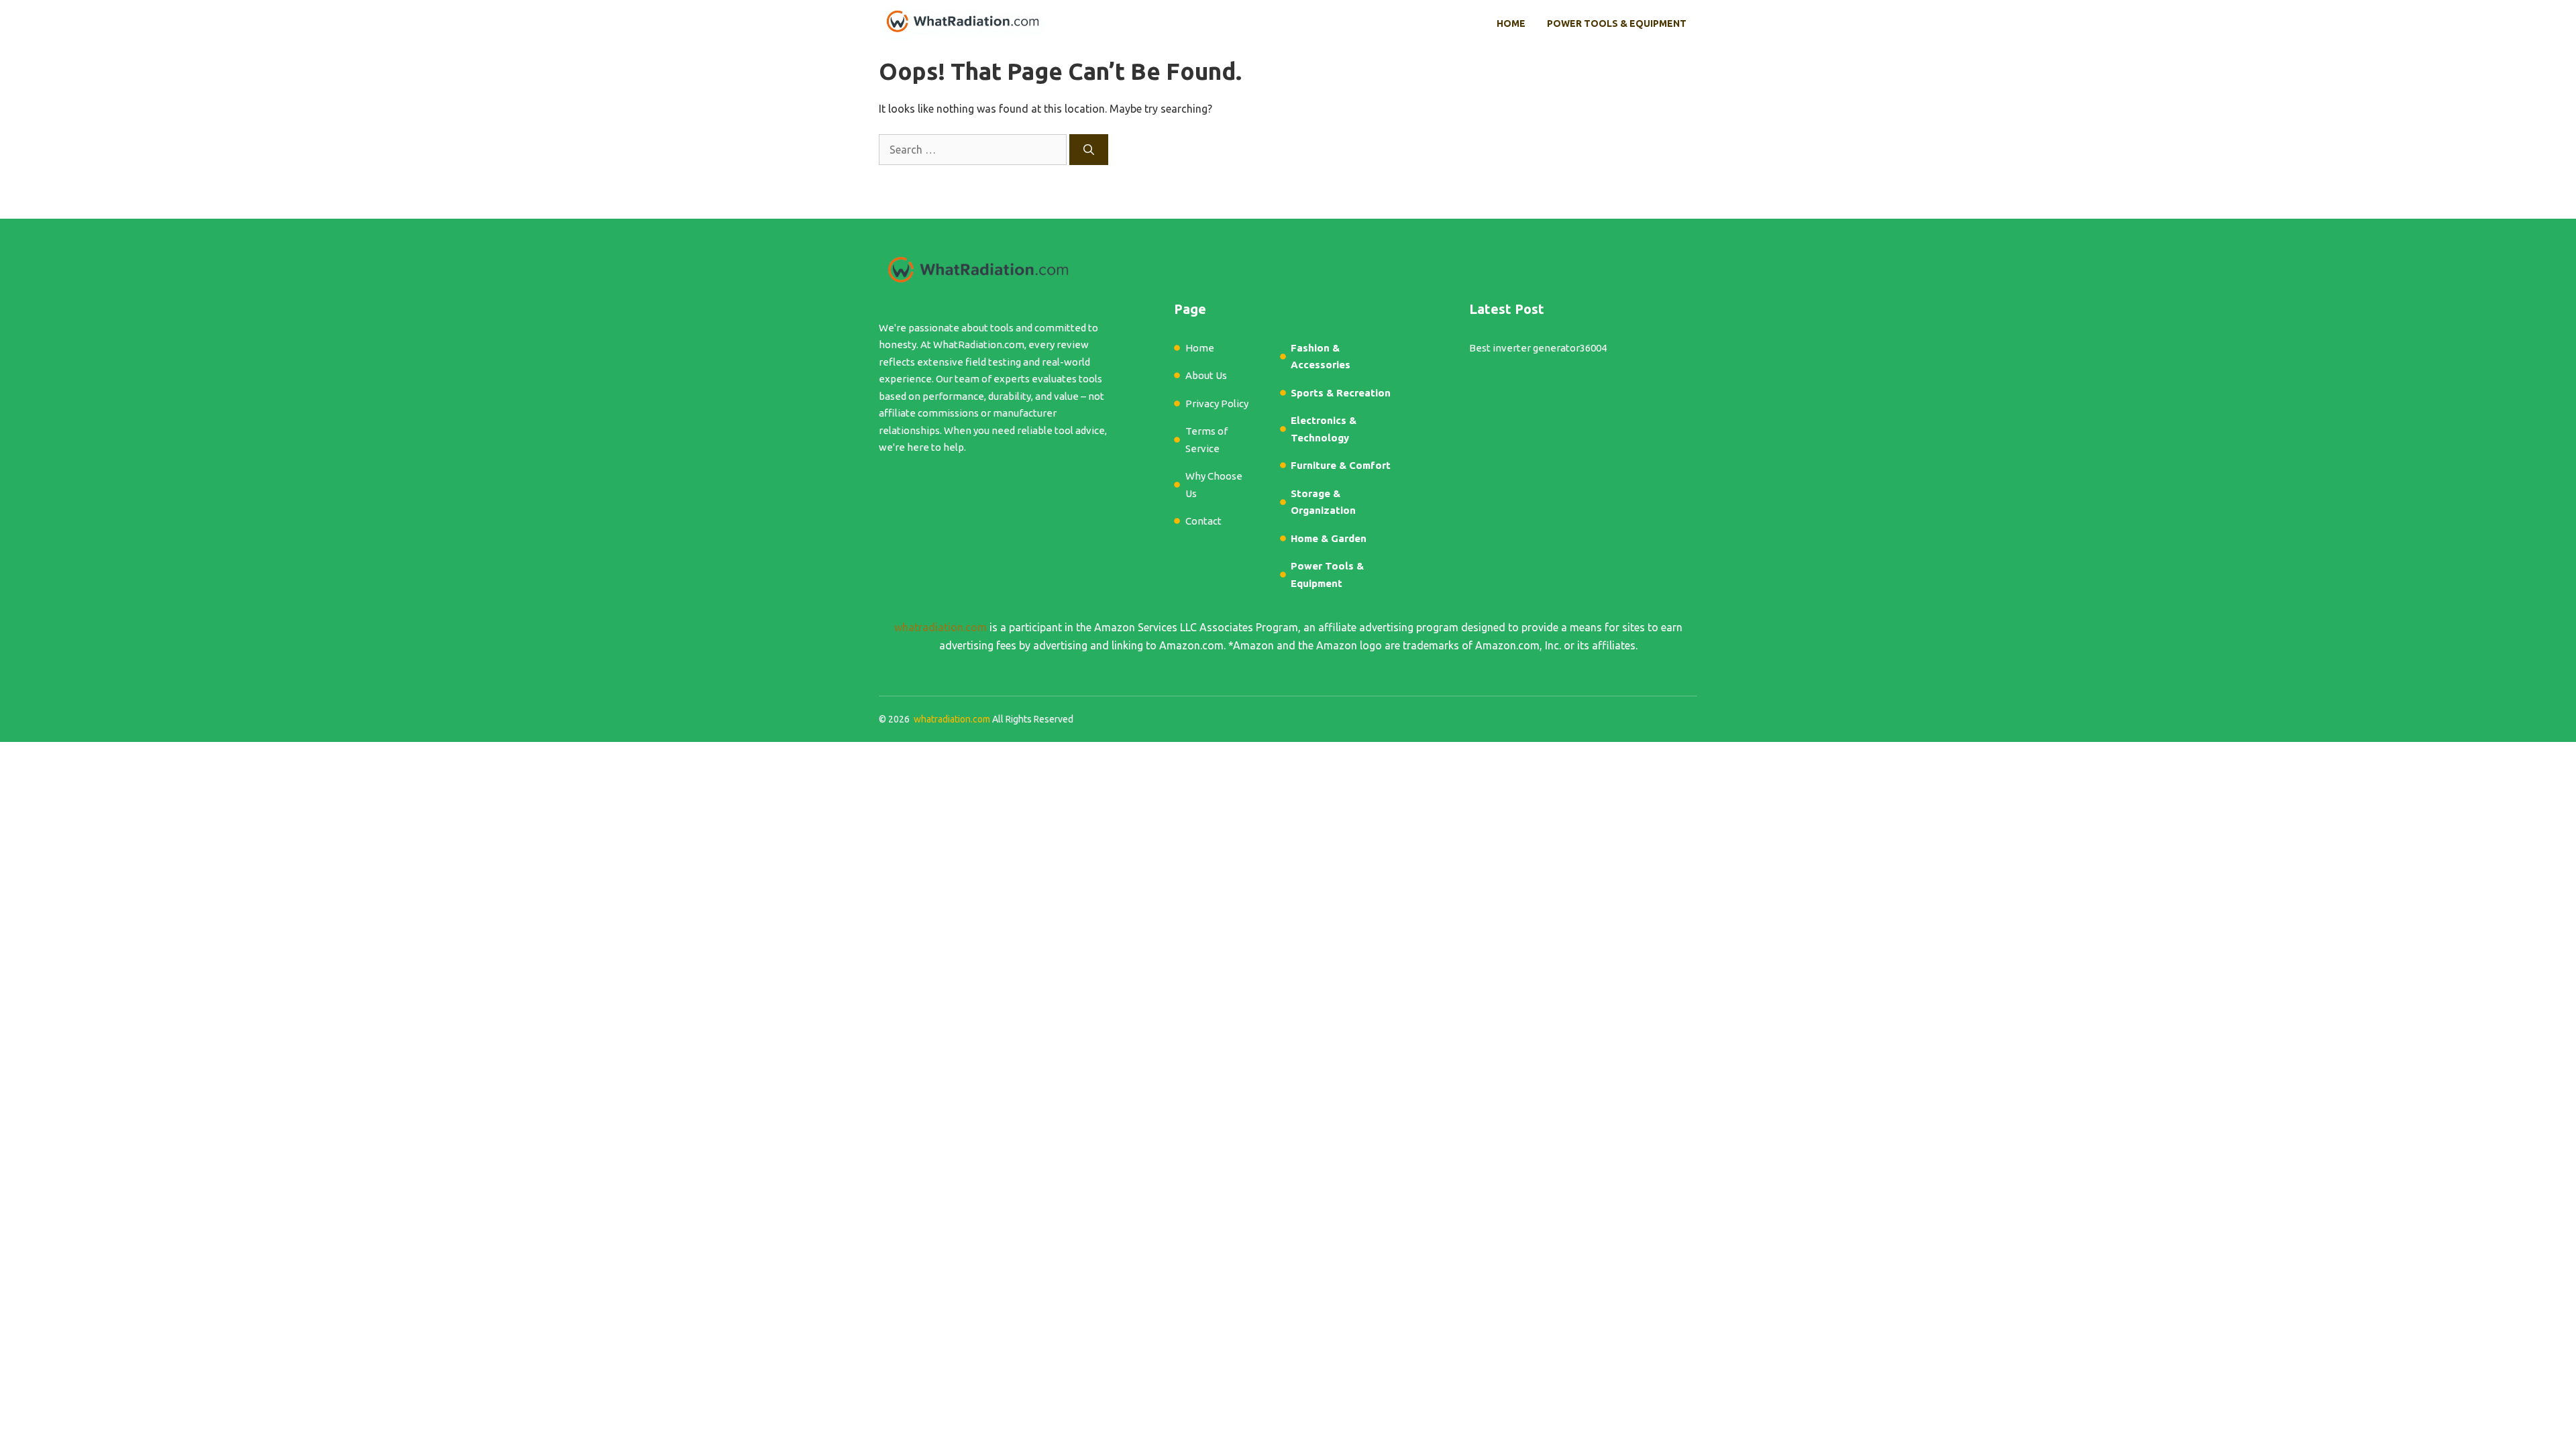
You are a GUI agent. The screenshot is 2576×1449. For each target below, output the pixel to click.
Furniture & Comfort (1341, 465)
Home (1511, 23)
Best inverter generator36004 (1538, 348)
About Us (1206, 375)
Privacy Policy (1217, 404)
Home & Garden (1329, 538)
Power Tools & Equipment (1617, 23)
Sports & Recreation (1341, 393)
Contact (1203, 521)
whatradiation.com (941, 627)
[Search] (1089, 150)
